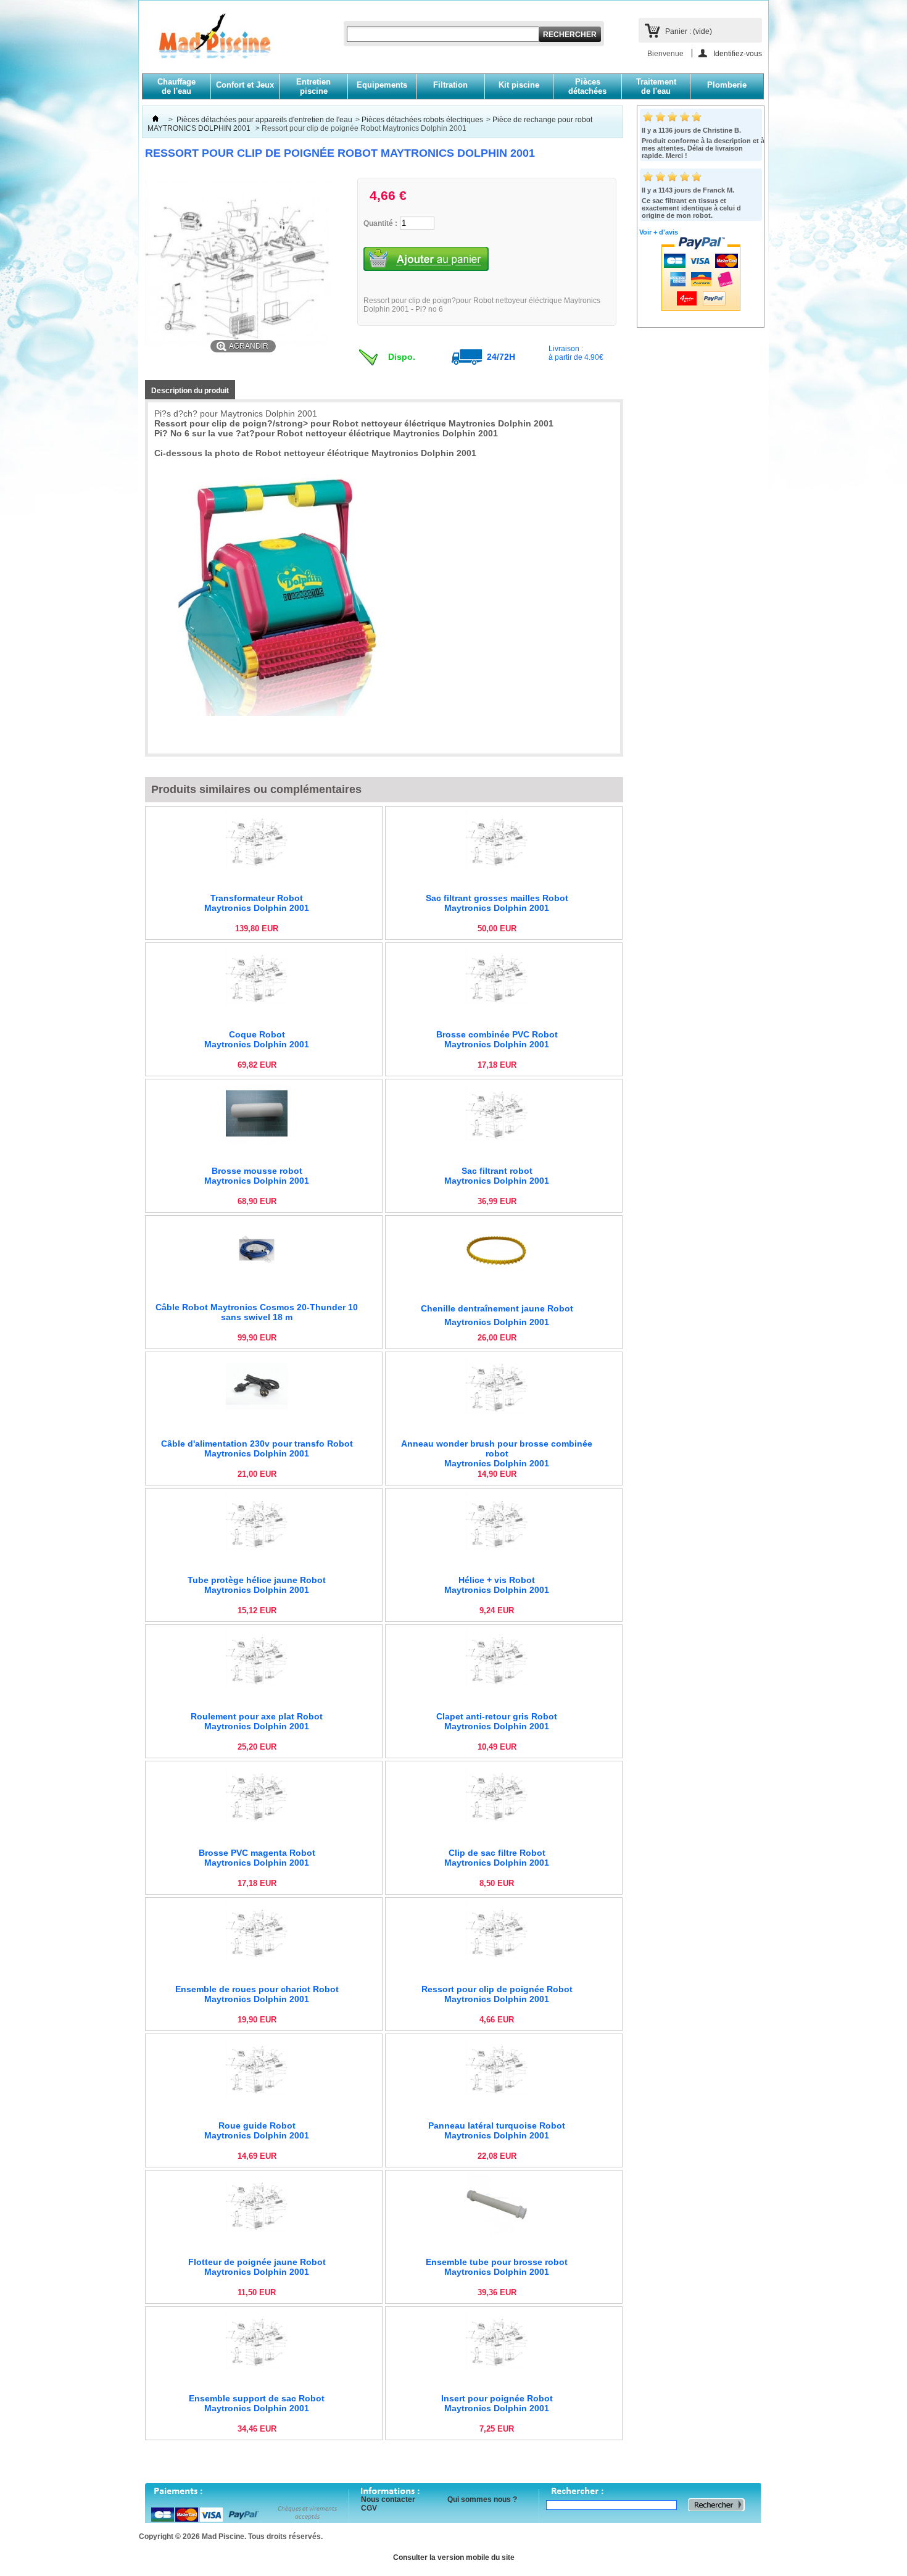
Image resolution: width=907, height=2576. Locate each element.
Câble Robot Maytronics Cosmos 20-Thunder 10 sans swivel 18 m (257, 1312)
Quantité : (380, 223)
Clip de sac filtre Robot (497, 1858)
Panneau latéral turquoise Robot (497, 2130)
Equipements (382, 85)
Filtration (450, 85)
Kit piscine (519, 85)
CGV (369, 2508)
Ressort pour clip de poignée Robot (497, 1994)
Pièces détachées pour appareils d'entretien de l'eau (264, 120)
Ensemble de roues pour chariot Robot (257, 1994)
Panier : (689, 31)
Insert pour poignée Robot (497, 2403)
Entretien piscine (313, 86)
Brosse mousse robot (257, 1176)
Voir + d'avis (659, 232)
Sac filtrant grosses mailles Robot (497, 903)
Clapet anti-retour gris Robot (497, 1721)
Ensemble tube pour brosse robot (497, 2267)
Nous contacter (388, 2499)
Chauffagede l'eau (176, 86)
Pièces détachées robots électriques (422, 120)
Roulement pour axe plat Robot (257, 1721)
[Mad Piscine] (208, 44)
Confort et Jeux (245, 85)
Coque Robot (257, 1039)
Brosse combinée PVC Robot (497, 1039)
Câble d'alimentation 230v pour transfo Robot (257, 1448)
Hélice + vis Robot (497, 1585)
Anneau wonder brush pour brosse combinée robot (497, 1453)
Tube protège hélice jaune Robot (257, 1585)
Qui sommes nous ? (482, 2499)
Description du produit (190, 391)
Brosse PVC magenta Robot (257, 1858)
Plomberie (727, 85)
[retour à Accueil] (155, 120)
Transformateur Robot (257, 903)
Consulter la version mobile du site (454, 2557)
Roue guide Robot (257, 2130)
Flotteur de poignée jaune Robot (257, 2267)
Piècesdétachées (587, 86)
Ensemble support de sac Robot (257, 2403)
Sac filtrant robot (497, 1176)
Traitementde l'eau (656, 86)
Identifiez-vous (738, 53)
